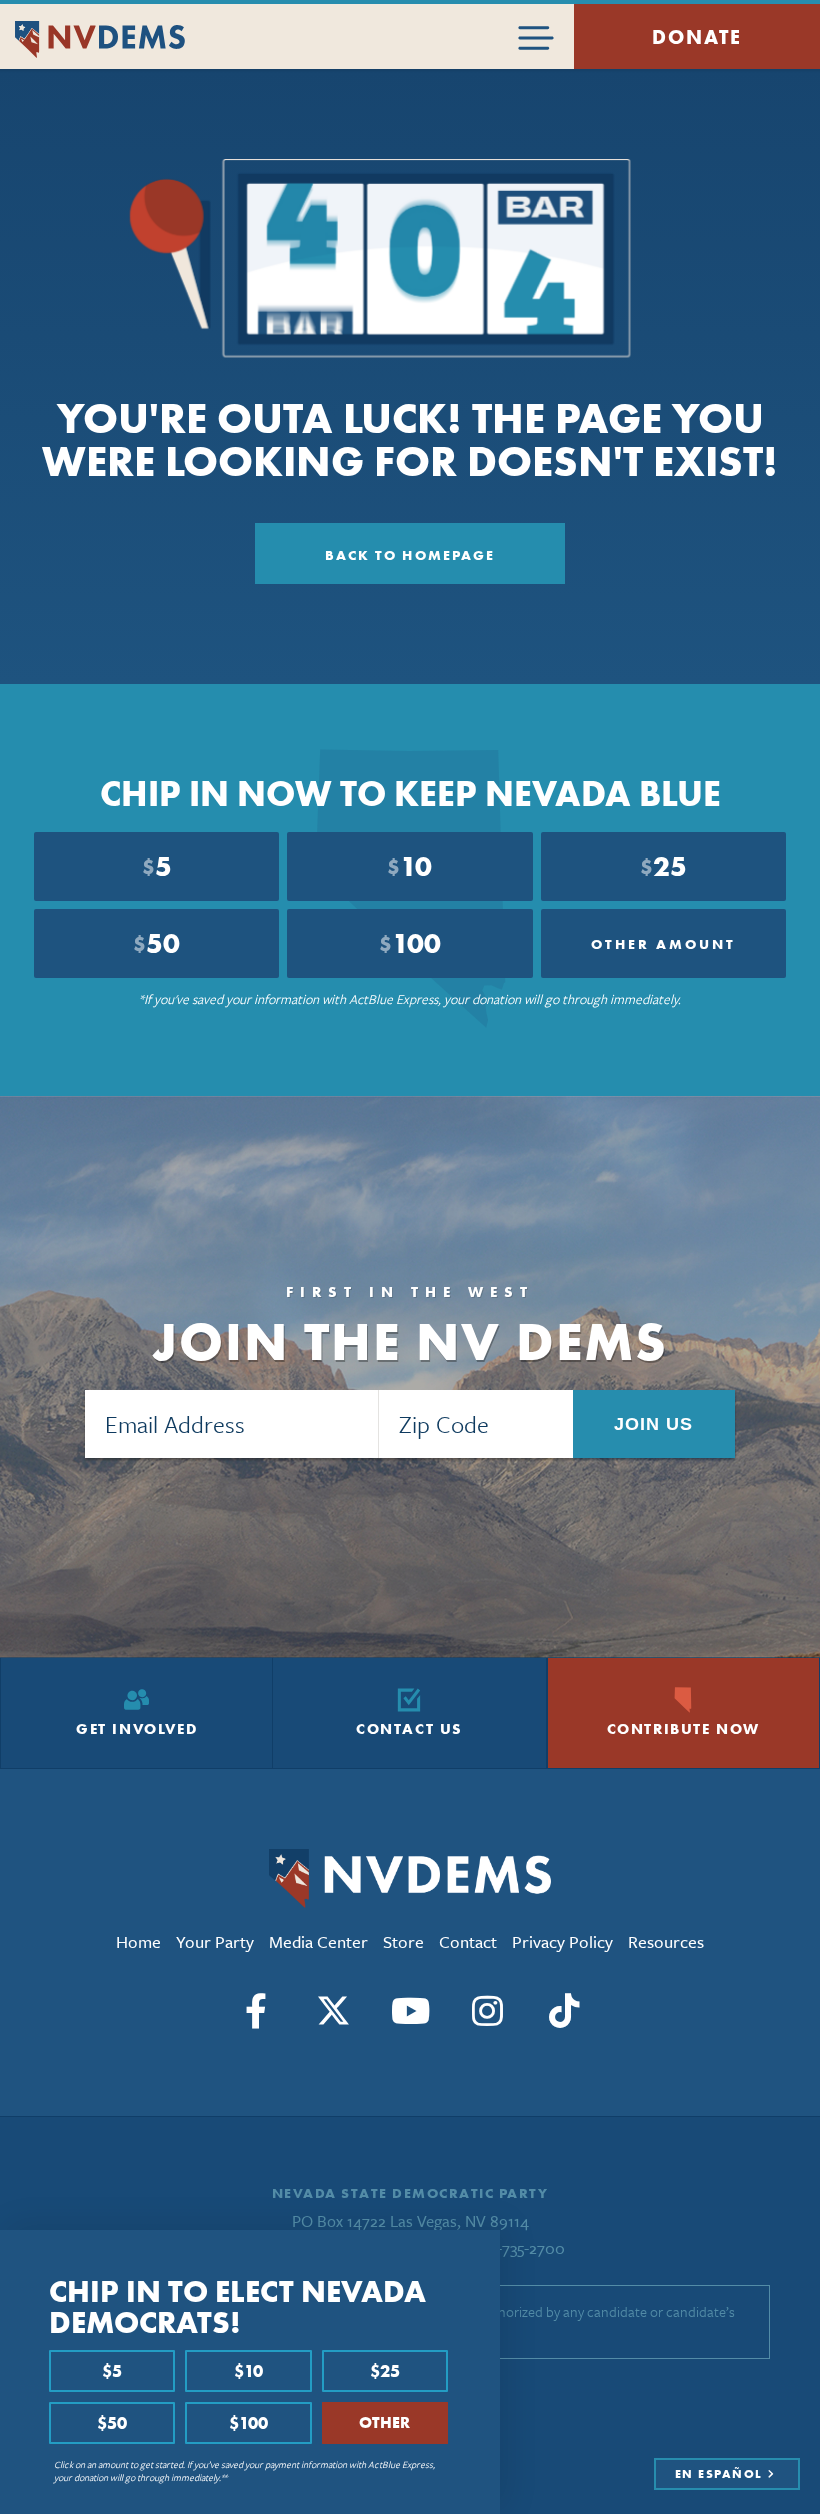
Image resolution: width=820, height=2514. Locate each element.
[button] (479, 2252)
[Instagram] (487, 2011)
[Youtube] (410, 2011)
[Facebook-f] (256, 2011)
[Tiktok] (564, 2011)
